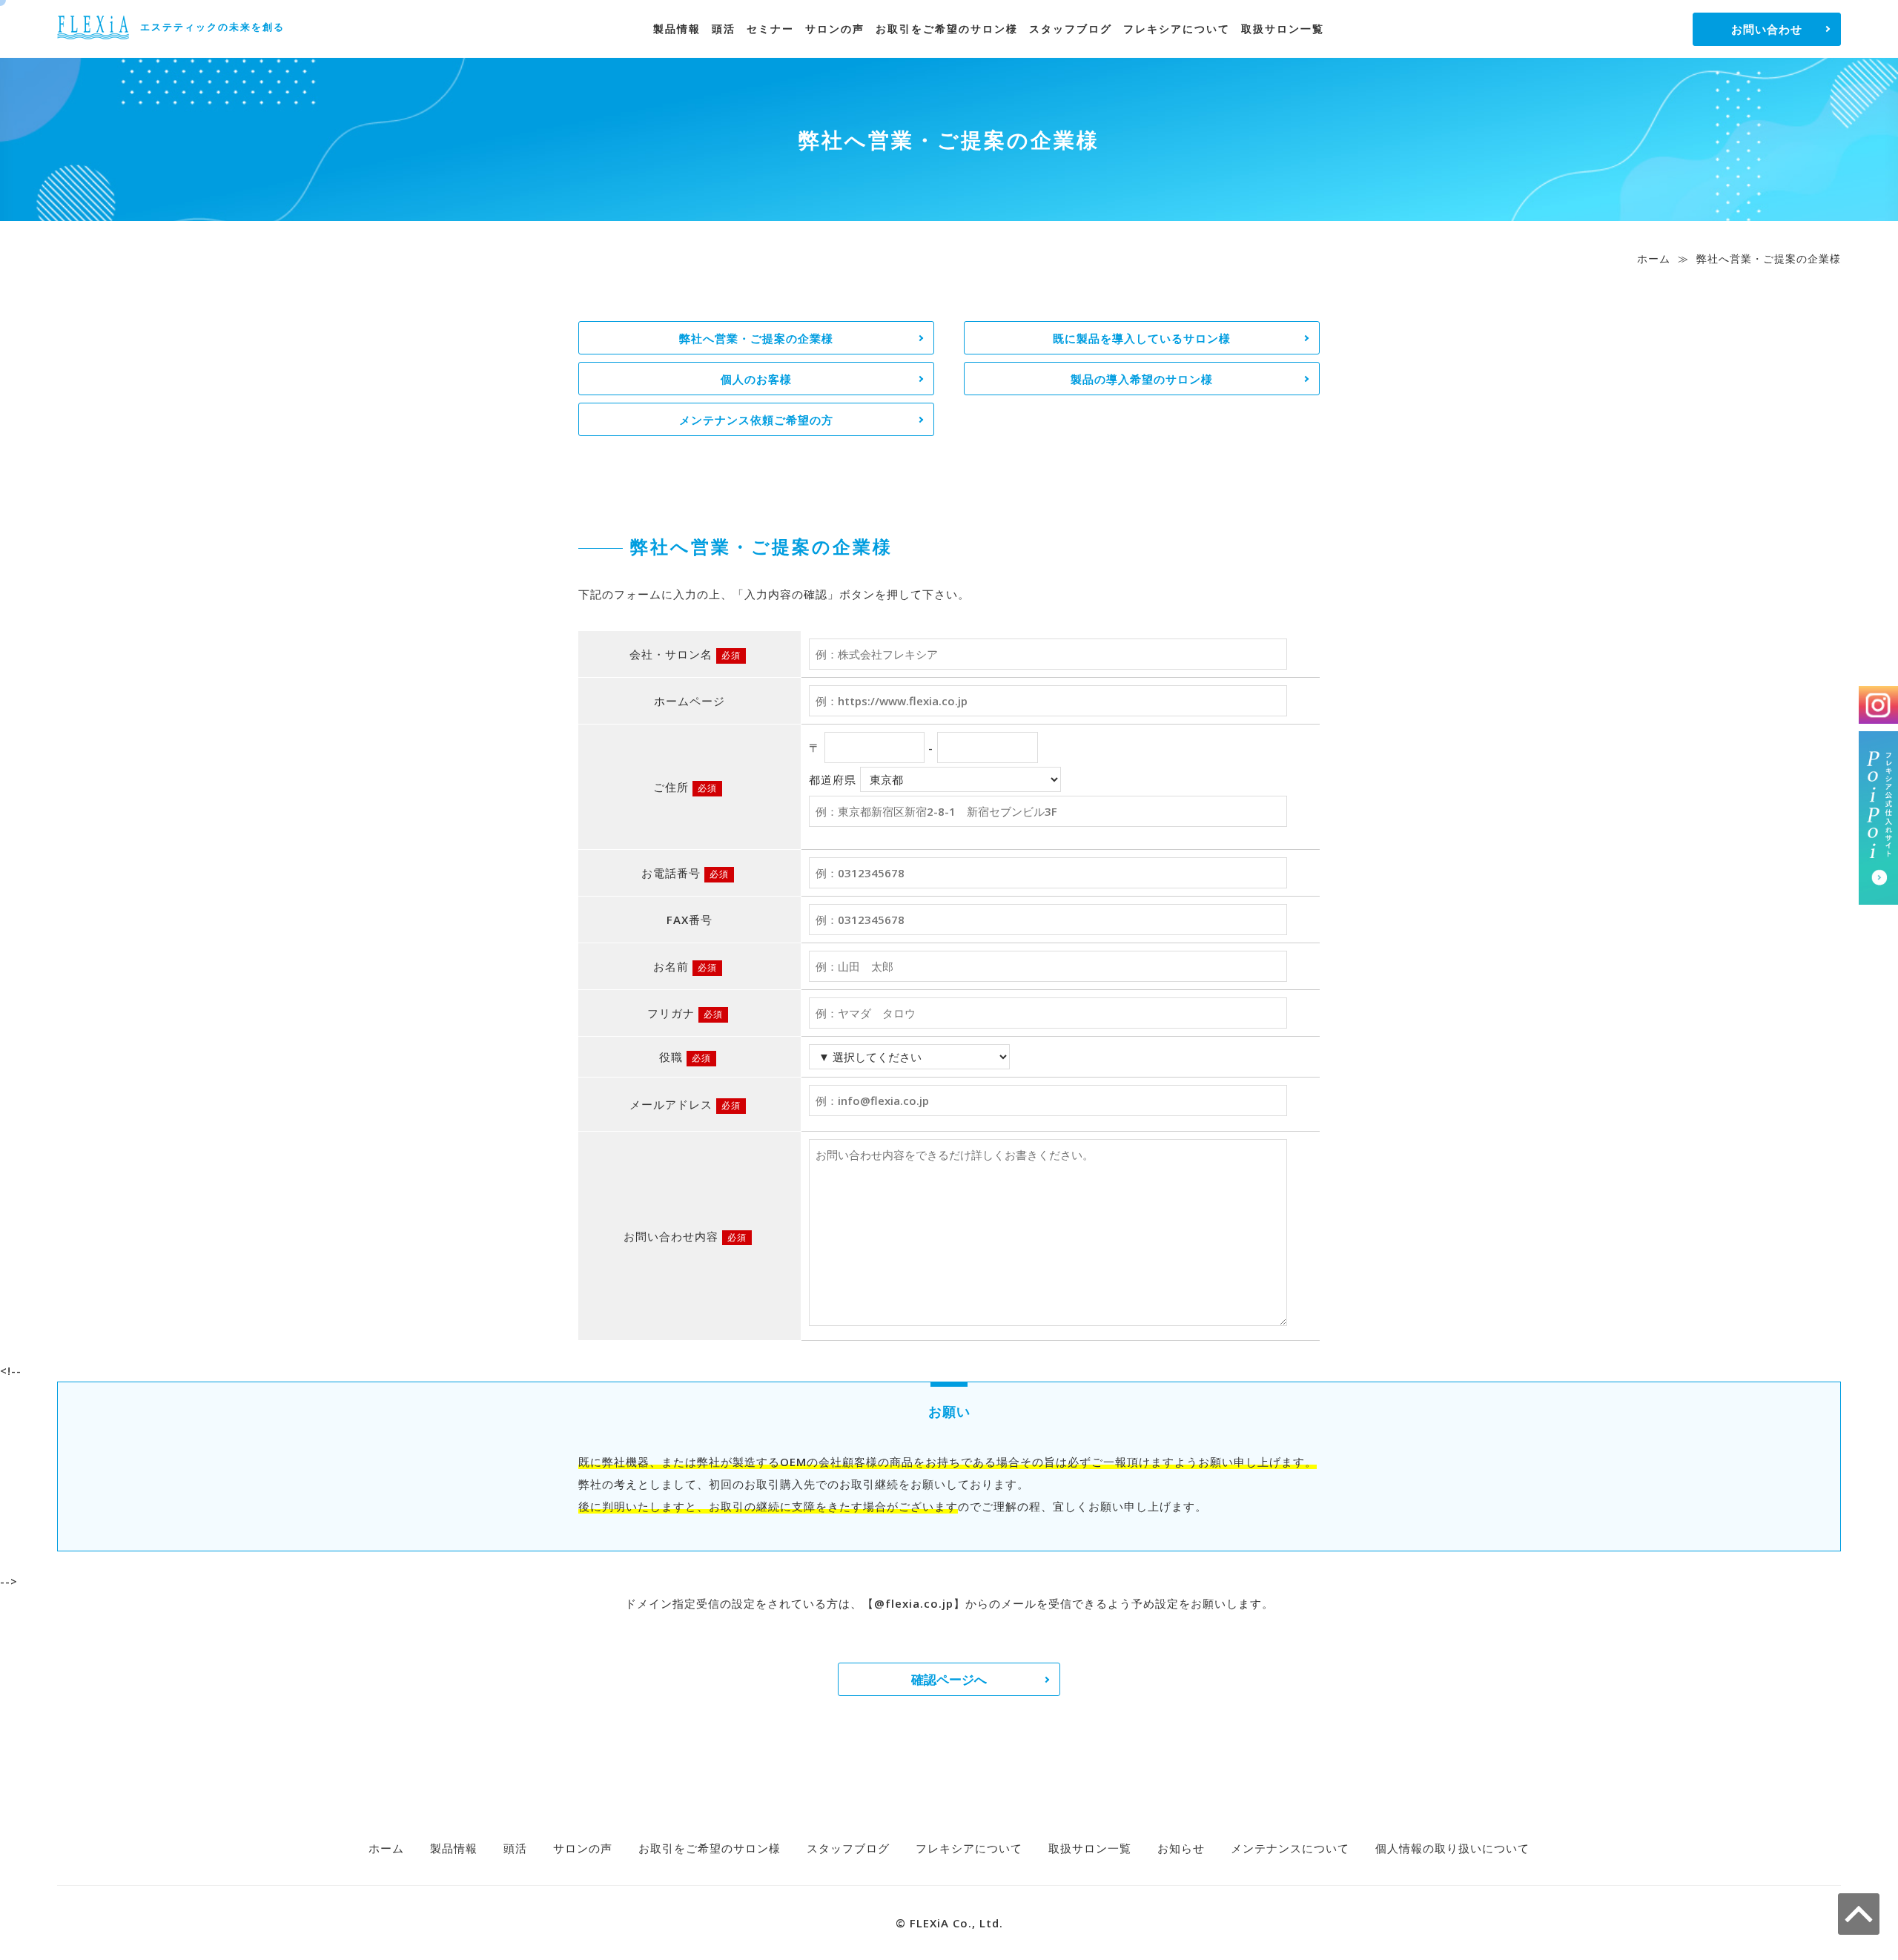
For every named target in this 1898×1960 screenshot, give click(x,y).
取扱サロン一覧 (1283, 29)
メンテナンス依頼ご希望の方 (756, 420)
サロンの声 (835, 29)
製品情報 (677, 29)
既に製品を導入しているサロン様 (1142, 338)
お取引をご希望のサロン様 (947, 29)
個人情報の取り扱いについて (1452, 1848)
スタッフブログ (1071, 29)
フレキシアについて (1177, 29)
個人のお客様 (756, 379)
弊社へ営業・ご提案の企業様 (756, 338)
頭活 (724, 29)
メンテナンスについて (1290, 1848)
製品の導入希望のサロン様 (1142, 379)
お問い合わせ (1767, 29)
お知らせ (1181, 1848)
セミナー (770, 29)
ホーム (1654, 258)
